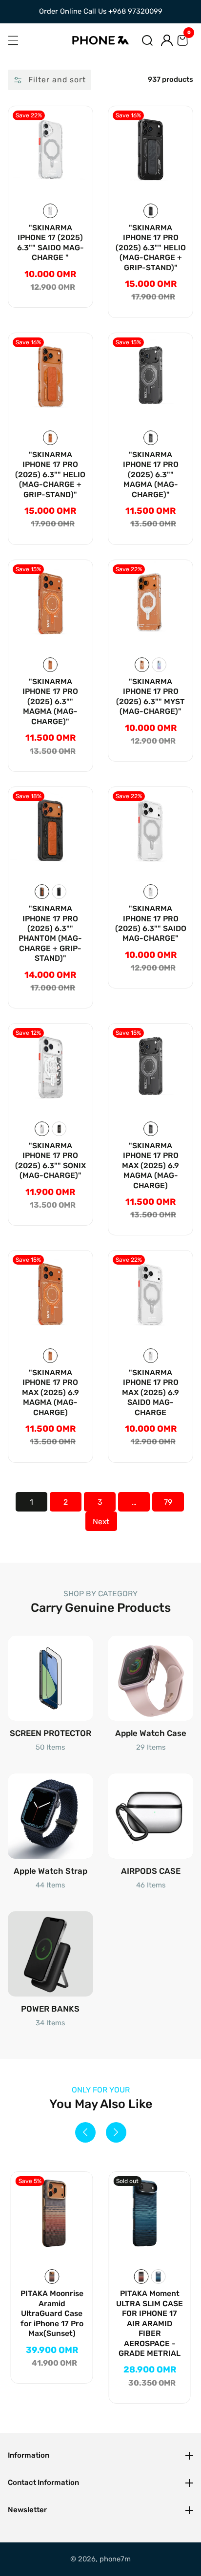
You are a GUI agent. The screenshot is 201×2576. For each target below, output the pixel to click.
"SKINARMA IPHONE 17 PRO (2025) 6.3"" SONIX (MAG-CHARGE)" (50, 1160)
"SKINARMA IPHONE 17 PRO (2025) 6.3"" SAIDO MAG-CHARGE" (151, 923)
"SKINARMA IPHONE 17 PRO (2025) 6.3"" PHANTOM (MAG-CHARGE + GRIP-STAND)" (50, 933)
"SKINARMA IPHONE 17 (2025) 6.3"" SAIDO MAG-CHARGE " (50, 243)
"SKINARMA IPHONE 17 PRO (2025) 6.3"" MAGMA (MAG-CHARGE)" (151, 475)
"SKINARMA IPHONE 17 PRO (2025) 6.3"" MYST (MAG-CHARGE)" (151, 696)
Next (101, 1521)
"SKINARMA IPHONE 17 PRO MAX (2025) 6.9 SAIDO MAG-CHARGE (151, 1392)
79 (168, 1502)
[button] (147, 40)
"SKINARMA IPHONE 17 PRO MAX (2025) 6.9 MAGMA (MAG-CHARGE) (151, 1166)
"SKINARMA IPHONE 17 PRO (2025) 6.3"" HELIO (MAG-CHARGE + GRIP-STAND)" (151, 248)
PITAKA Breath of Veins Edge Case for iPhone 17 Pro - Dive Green (150, 2308)
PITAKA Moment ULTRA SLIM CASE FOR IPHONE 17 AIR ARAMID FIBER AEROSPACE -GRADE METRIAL (52, 2323)
